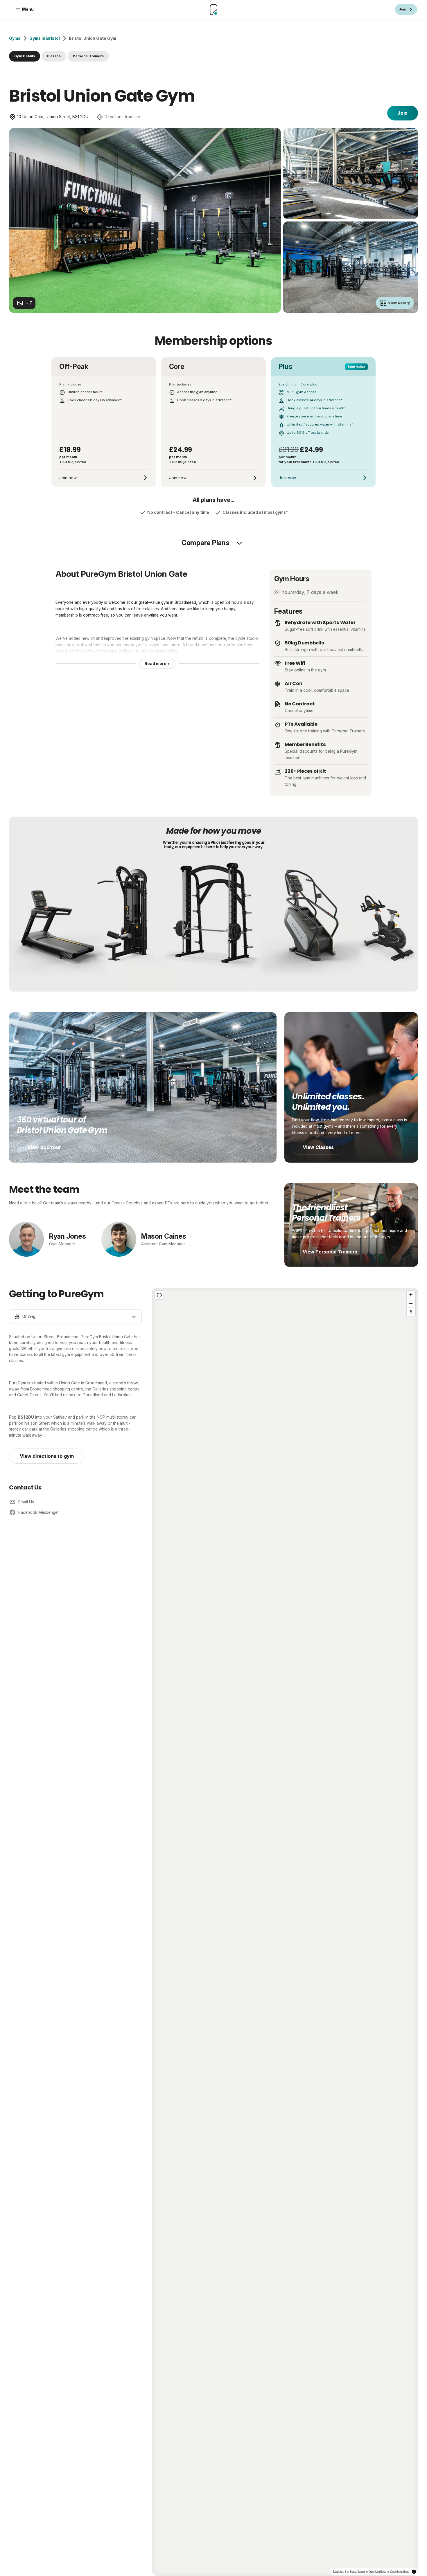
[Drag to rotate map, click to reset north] (411, 1312)
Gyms (15, 38)
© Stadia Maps (356, 2572)
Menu (28, 9)
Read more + (157, 664)
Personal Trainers (88, 56)
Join (402, 113)
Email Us (26, 1502)
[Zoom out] (411, 1303)
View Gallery (399, 303)
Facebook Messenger (39, 1512)
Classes (54, 56)
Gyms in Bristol (45, 38)
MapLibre (339, 2572)
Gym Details (25, 56)
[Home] (214, 10)
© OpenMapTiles (376, 2572)
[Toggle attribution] (414, 2572)
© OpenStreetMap (398, 2572)
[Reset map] (159, 1295)
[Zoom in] (411, 1295)
